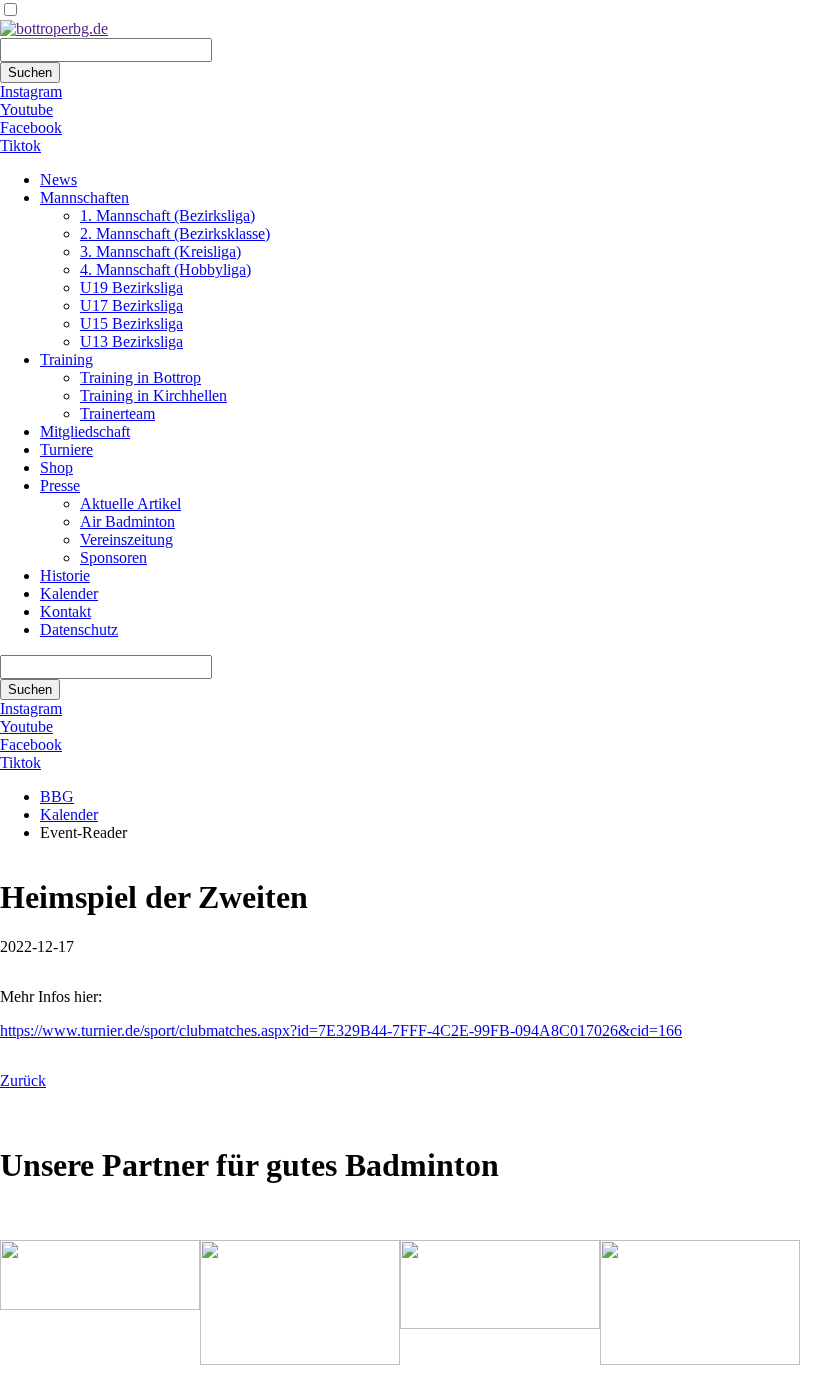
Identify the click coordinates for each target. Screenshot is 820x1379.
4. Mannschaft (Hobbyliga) (165, 269)
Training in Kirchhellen (153, 395)
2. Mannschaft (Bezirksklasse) (175, 233)
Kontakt (65, 611)
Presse (60, 485)
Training (66, 359)
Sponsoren (113, 557)
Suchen (30, 72)
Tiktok (20, 145)
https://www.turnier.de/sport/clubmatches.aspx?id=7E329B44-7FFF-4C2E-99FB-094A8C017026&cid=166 (341, 1030)
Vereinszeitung (126, 539)
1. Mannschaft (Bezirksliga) (167, 215)
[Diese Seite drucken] (8, 1116)
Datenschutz (79, 629)
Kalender (69, 593)
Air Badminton (127, 521)
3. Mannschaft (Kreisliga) (160, 251)
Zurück (23, 1080)
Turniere (66, 449)
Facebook (31, 127)
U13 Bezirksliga (131, 341)
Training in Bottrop (140, 377)
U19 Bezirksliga (131, 287)
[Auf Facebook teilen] (28, 1116)
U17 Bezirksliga (131, 305)
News (58, 179)
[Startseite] (54, 28)
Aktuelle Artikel (130, 503)
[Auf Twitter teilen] (48, 1116)
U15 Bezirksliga (131, 323)
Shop (56, 467)
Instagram (31, 91)
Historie (65, 575)
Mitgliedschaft (85, 431)
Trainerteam (117, 413)
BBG (57, 796)
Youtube (26, 109)
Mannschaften (84, 197)
